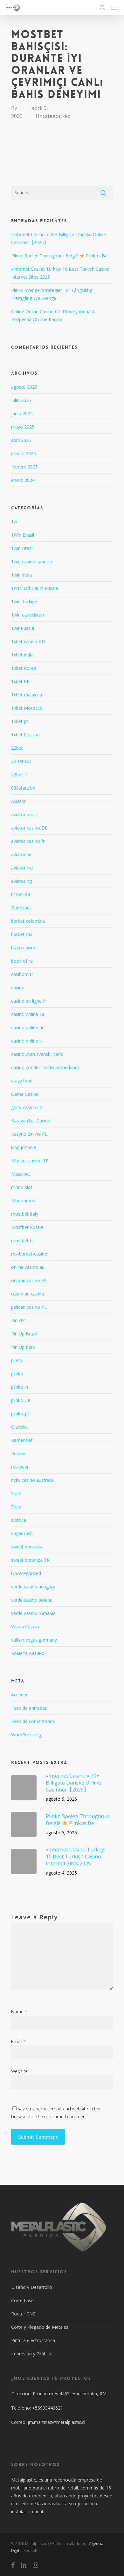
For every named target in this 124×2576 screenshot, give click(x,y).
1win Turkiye (24, 601)
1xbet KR (20, 681)
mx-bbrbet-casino (29, 1254)
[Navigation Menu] (115, 8)
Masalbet (21, 1174)
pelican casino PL (29, 1307)
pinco (17, 1360)
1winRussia (23, 628)
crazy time (22, 1081)
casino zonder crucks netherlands (45, 1067)
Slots (16, 1493)
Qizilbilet (20, 1427)
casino (18, 988)
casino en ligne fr (29, 1001)
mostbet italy (25, 1214)
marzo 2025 (24, 453)
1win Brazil (22, 548)
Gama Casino (25, 1094)
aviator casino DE (29, 828)
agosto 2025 (24, 387)
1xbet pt (20, 721)
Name (19, 2012)
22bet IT (20, 775)
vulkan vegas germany (34, 1640)
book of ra (22, 961)
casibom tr (22, 974)
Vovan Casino (25, 1627)
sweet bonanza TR (30, 1560)
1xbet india (22, 655)
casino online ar (27, 1027)
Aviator (18, 801)
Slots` (17, 1507)
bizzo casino (24, 948)
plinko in (20, 1387)
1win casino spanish (32, 562)
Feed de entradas (29, 1708)
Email (18, 2041)
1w (14, 522)
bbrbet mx (22, 934)
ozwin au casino (28, 1294)
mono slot (22, 1187)
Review (18, 1453)
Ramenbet (22, 1440)
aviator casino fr (28, 841)
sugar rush (22, 1533)
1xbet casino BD (28, 641)
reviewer (20, 1467)
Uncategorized (53, 116)
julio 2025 (21, 400)
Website (19, 2071)
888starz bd (23, 788)
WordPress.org (26, 1735)
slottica (19, 1520)
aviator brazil (24, 814)
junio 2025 (22, 413)
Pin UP (18, 1320)
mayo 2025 (23, 427)
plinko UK (21, 1400)
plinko (17, 1374)
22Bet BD (21, 761)
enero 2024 (23, 480)
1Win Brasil (23, 535)
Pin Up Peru (23, 1347)
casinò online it (27, 1041)
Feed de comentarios (33, 1721)
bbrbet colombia (28, 921)
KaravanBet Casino (31, 1121)
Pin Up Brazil (24, 1334)
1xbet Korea (24, 668)
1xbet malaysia (27, 695)
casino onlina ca (28, 1014)
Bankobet (21, 908)
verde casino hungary (33, 1587)
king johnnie (24, 1147)
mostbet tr (22, 1240)
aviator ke (21, 854)
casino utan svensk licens (37, 1054)
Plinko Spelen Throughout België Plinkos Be (59, 256)
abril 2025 (21, 440)
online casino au (28, 1267)
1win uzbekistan (28, 615)
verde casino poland (32, 1600)
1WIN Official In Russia (34, 588)
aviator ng (21, 881)
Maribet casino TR (30, 1161)
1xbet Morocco (27, 708)
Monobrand (23, 1201)
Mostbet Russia (27, 1227)
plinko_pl (20, 1414)
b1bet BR (21, 894)
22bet (17, 748)
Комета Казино (28, 1653)
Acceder (19, 1695)
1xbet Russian (25, 735)
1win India (21, 575)
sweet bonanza (27, 1547)
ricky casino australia (32, 1480)
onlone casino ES (29, 1280)
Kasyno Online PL (29, 1134)
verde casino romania (33, 1613)
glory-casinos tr (27, 1107)
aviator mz (22, 868)
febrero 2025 (24, 467)
